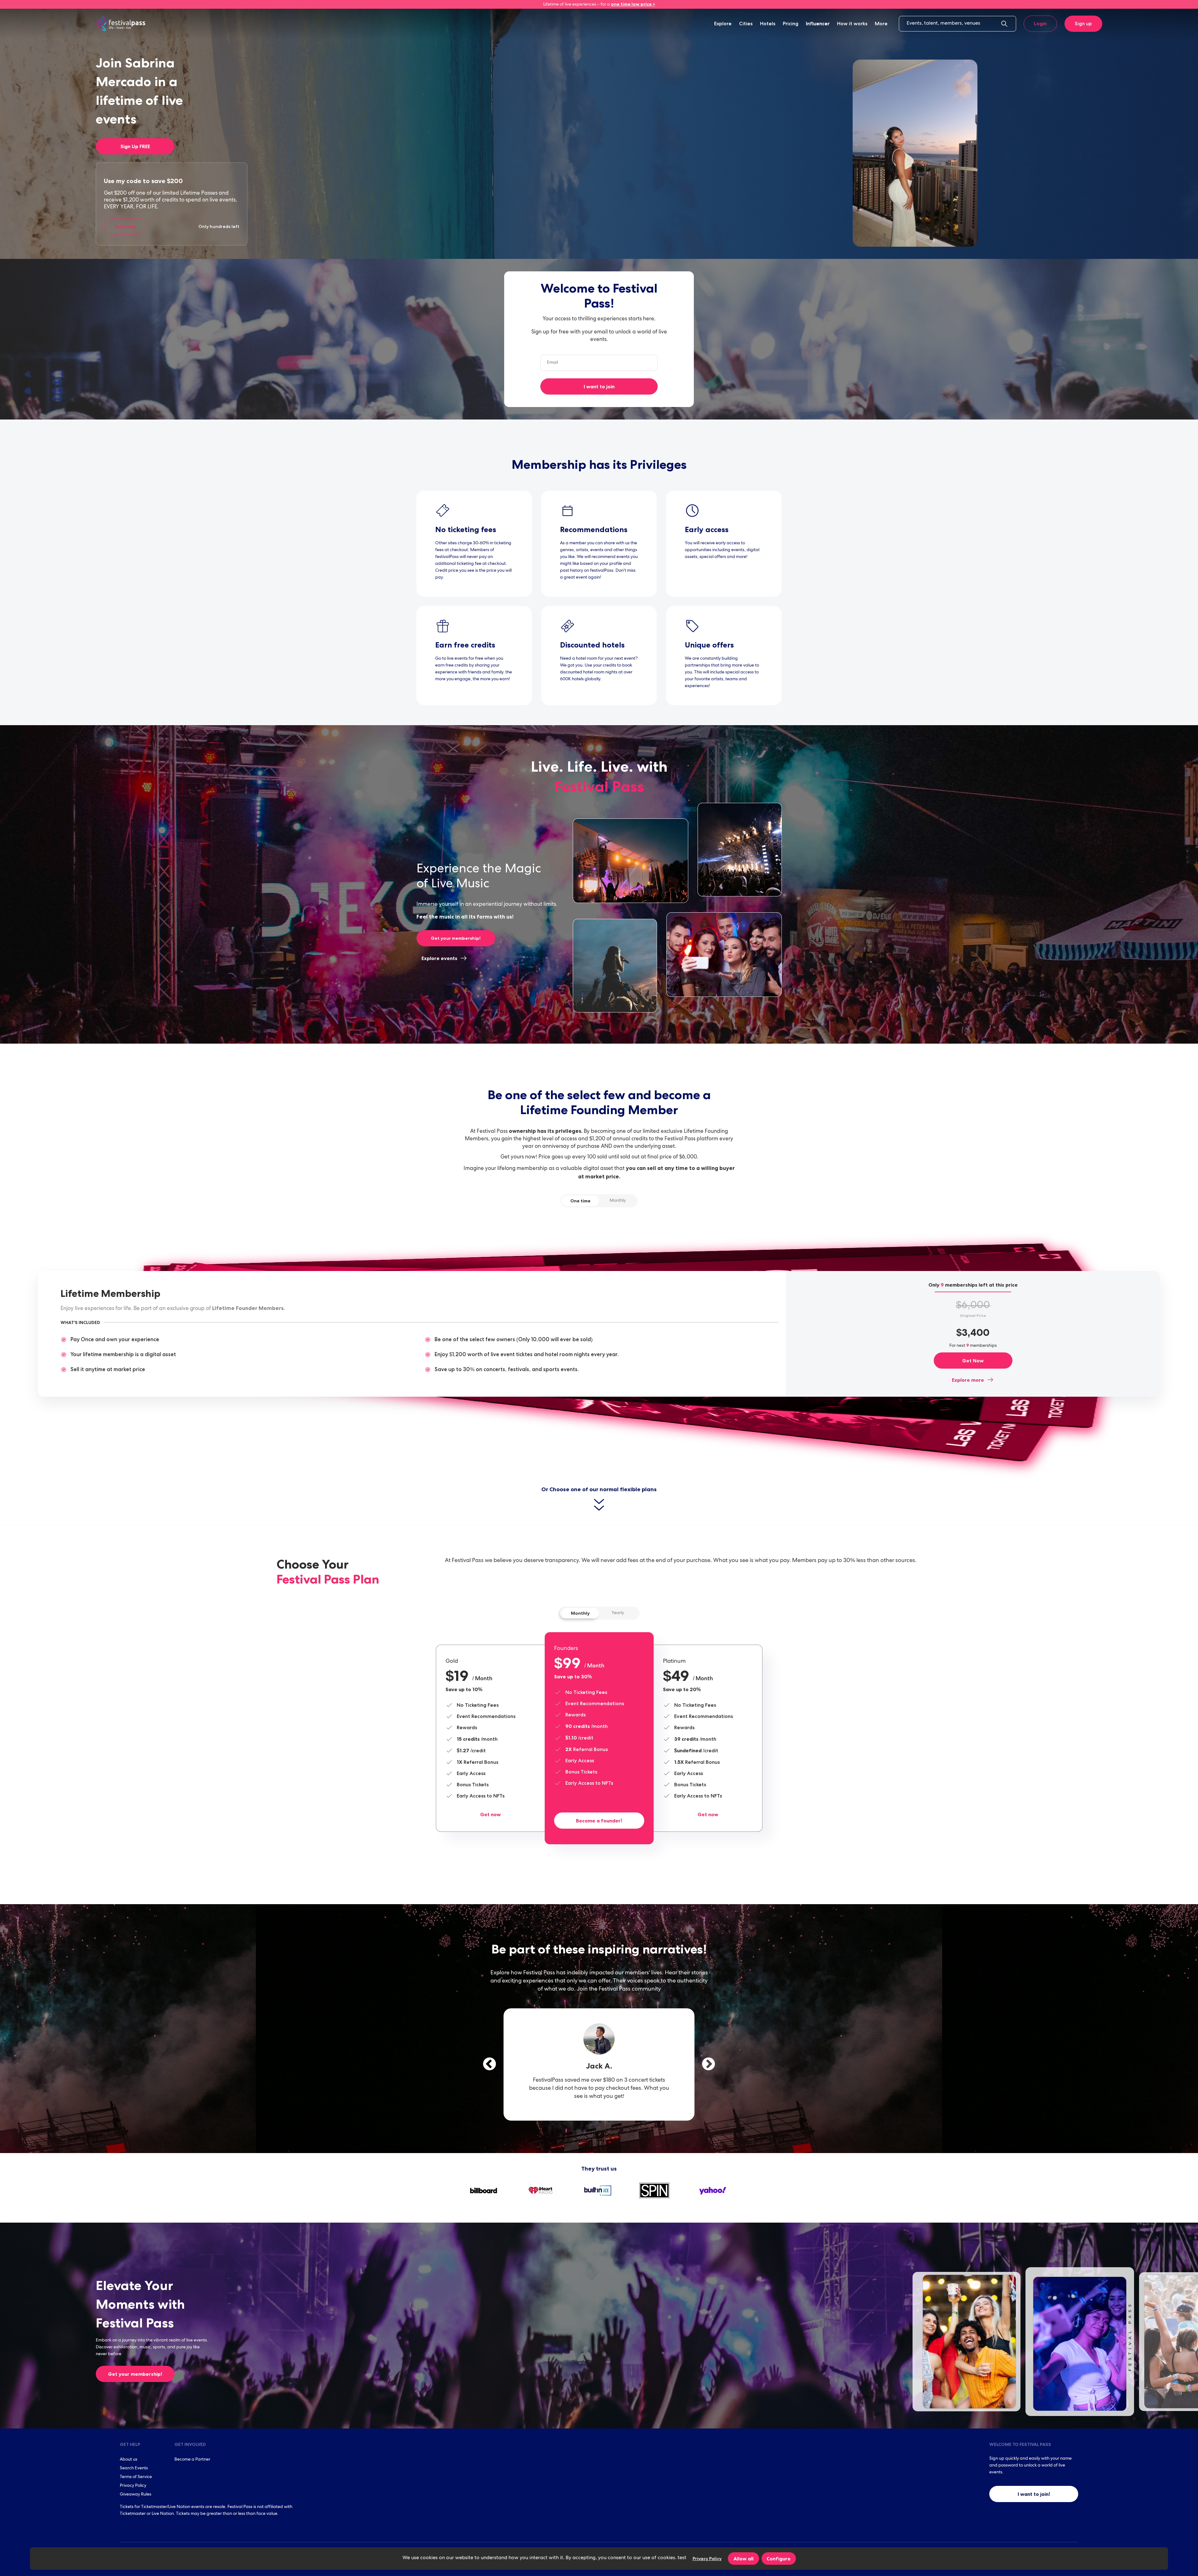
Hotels (768, 24)
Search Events (134, 2468)
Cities (746, 24)
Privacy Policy (133, 2486)
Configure (779, 2559)
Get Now (973, 1361)
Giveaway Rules (136, 2495)
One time (580, 1201)
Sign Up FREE (135, 146)
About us (129, 2460)
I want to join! (1034, 2494)
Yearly (618, 1613)
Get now (125, 226)
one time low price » (633, 4)
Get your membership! (456, 938)
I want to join (599, 386)
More (881, 24)
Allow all (743, 2559)
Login (1040, 24)
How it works (852, 24)
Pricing (791, 24)
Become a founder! (599, 1821)
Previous (489, 2064)
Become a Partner (192, 2460)
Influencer (818, 24)
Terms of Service (136, 2477)
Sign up (1083, 24)
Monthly (618, 1201)
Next (709, 2064)
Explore (723, 24)
